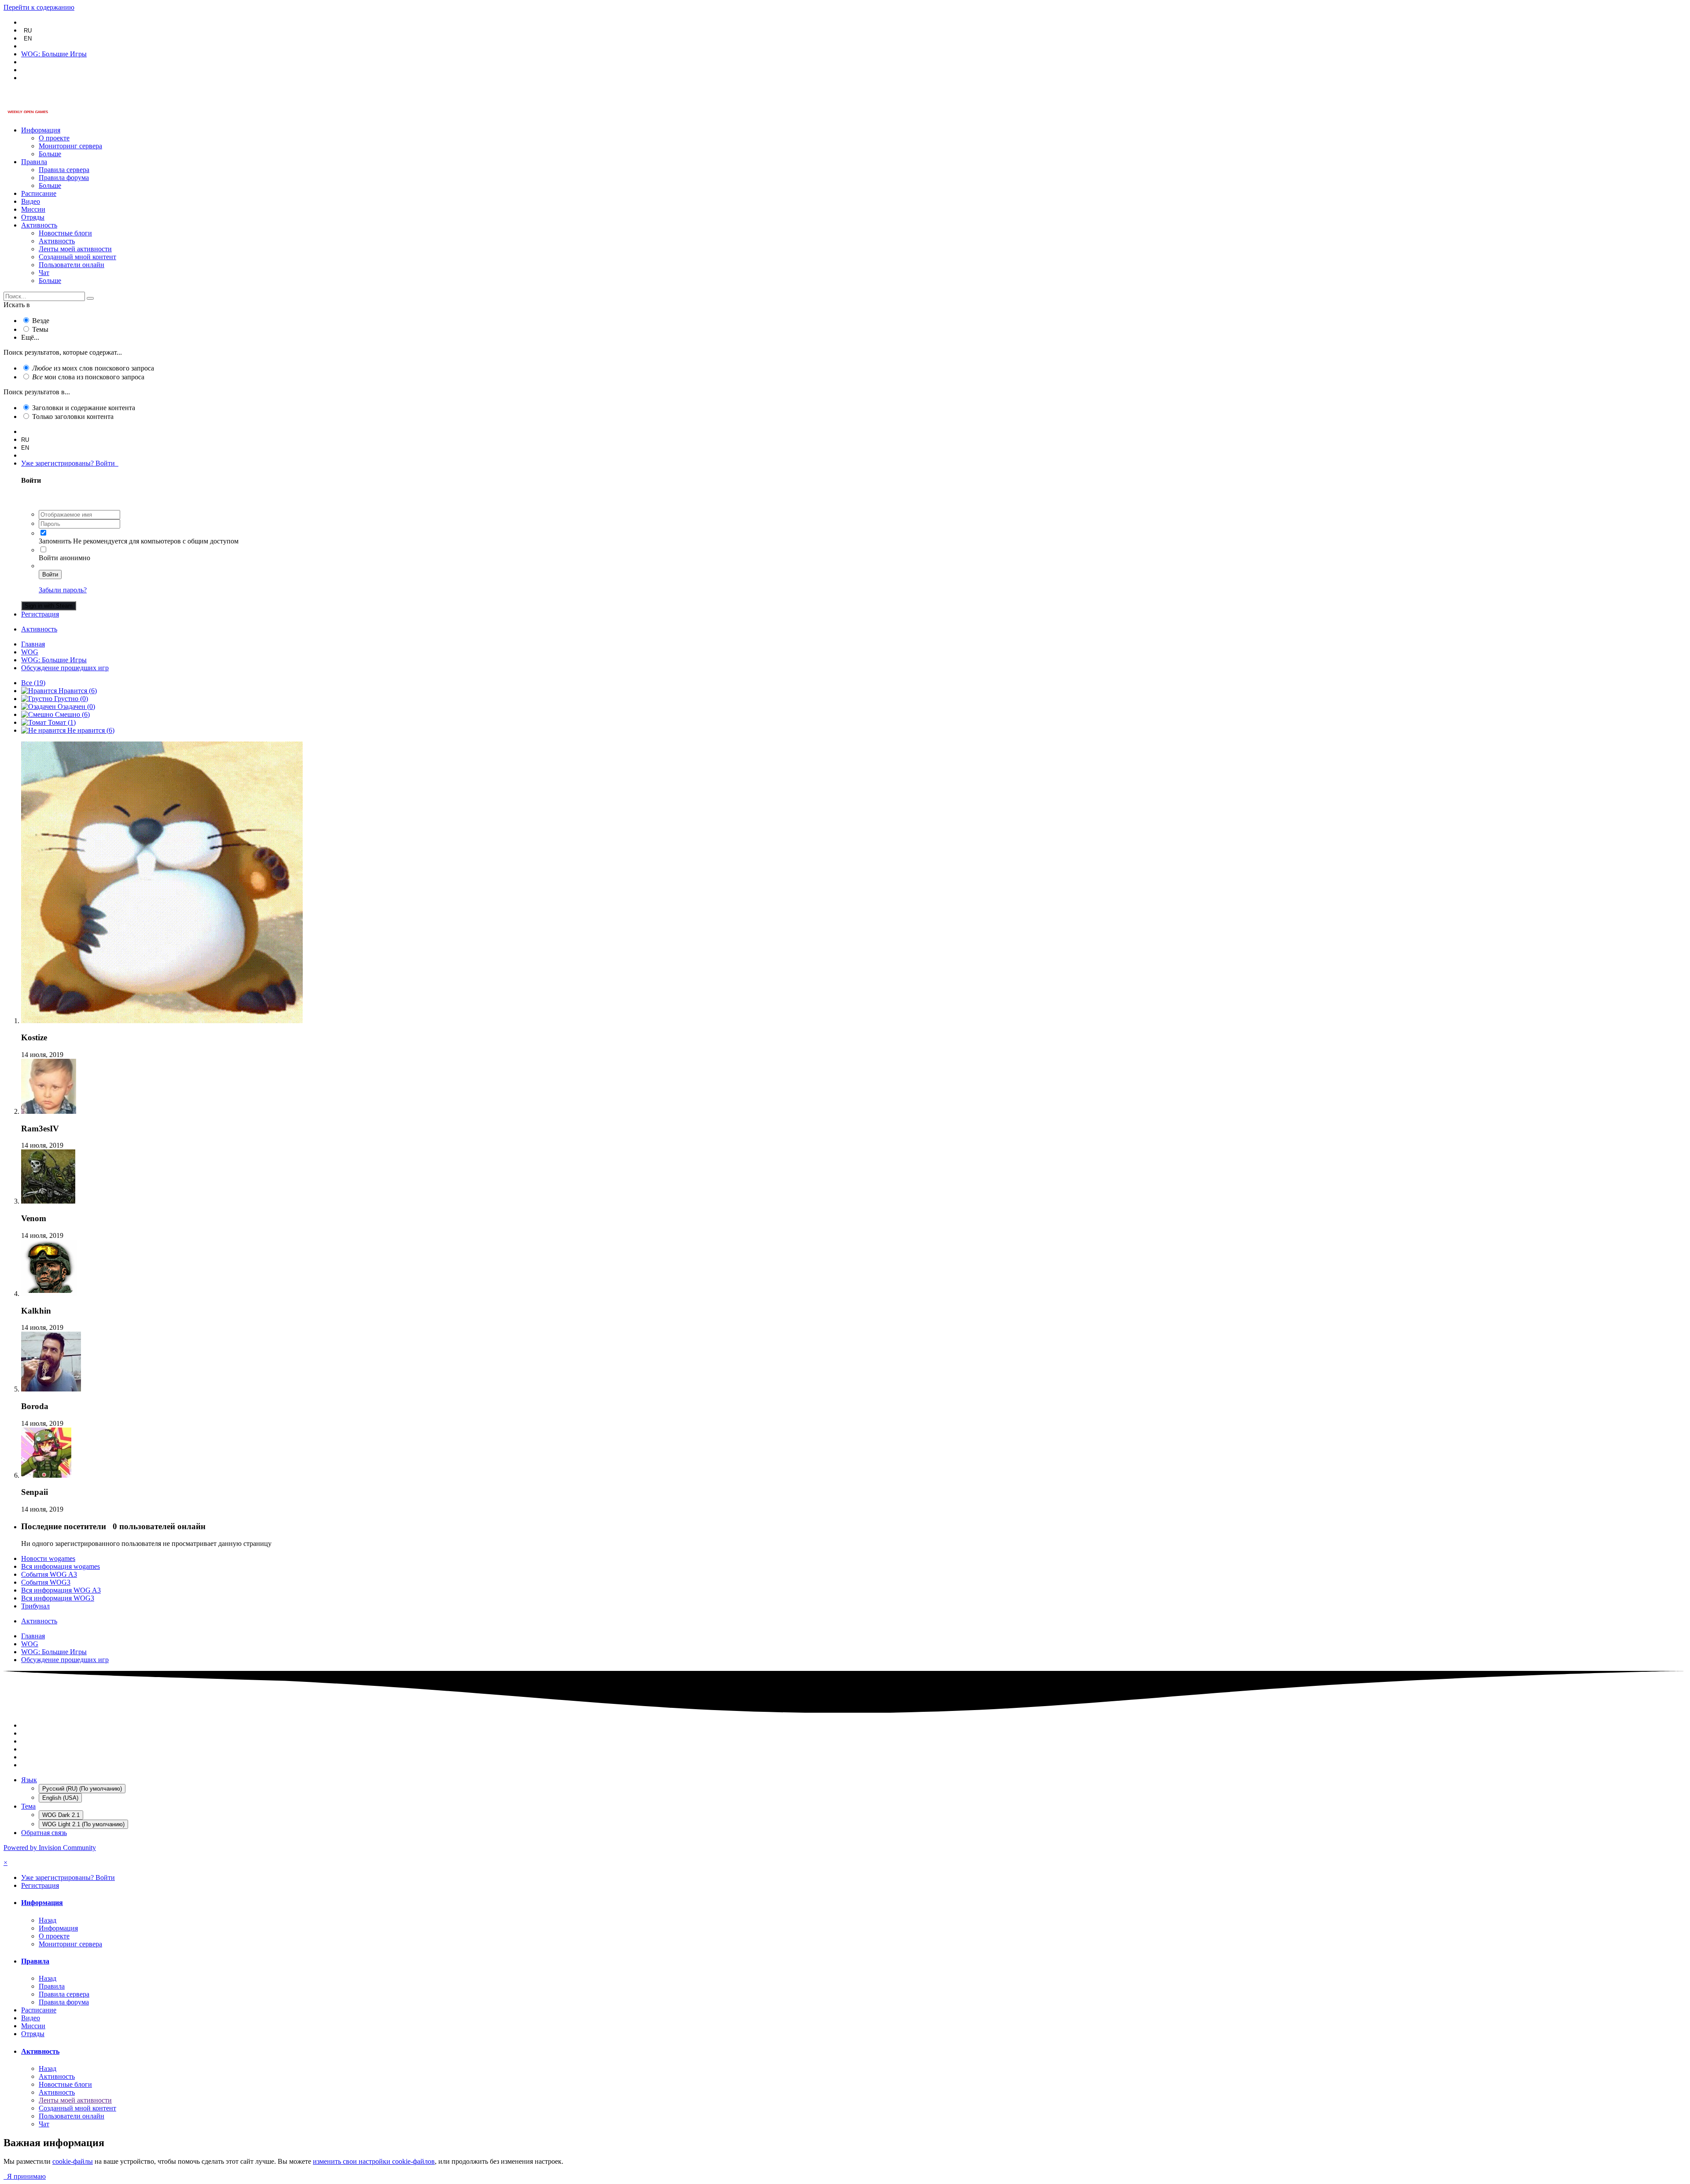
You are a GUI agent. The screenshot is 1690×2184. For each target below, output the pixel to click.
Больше (50, 154)
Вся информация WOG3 (58, 1598)
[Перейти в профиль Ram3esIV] (49, 1111)
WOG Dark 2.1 (61, 1815)
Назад (48, 1920)
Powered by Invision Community (50, 1848)
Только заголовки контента (73, 417)
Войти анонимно (64, 558)
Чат (44, 273)
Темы (40, 329)
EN (28, 39)
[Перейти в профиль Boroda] (51, 1389)
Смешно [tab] (72, 714)
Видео (31, 201)
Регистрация (40, 614)
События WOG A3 (49, 1574)
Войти (50, 574)
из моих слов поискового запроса (93, 368)
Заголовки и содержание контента (84, 408)
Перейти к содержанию (39, 7)
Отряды (33, 217)
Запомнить (55, 541)
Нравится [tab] (77, 691)
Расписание (39, 193)
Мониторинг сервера (70, 146)
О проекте (54, 138)
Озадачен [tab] (75, 707)
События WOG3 (46, 1582)
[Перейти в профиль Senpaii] (46, 1475)
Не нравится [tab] (90, 730)
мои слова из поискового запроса (88, 377)
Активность (39, 225)
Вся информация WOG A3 (61, 1590)
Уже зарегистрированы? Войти (70, 463)
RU (28, 31)
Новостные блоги (65, 233)
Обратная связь (44, 1833)
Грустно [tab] (70, 699)
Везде (41, 321)
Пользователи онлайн (72, 265)
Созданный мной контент (77, 257)
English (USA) (60, 1798)
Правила (34, 162)
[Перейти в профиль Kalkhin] (49, 1294)
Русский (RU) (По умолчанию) (82, 1789)
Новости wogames (48, 1558)
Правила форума (64, 178)
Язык (29, 1780)
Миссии (33, 209)
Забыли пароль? (63, 590)
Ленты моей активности (75, 249)
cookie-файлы (73, 2161)
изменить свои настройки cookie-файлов (374, 2161)
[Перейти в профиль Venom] (48, 1201)
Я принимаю (25, 2176)
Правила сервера (64, 170)
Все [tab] (33, 683)
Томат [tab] (61, 722)
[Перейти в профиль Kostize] (162, 1021)
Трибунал (35, 1606)
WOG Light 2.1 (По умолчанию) (83, 1824)
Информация (41, 130)
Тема (28, 1806)
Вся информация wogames (61, 1566)
